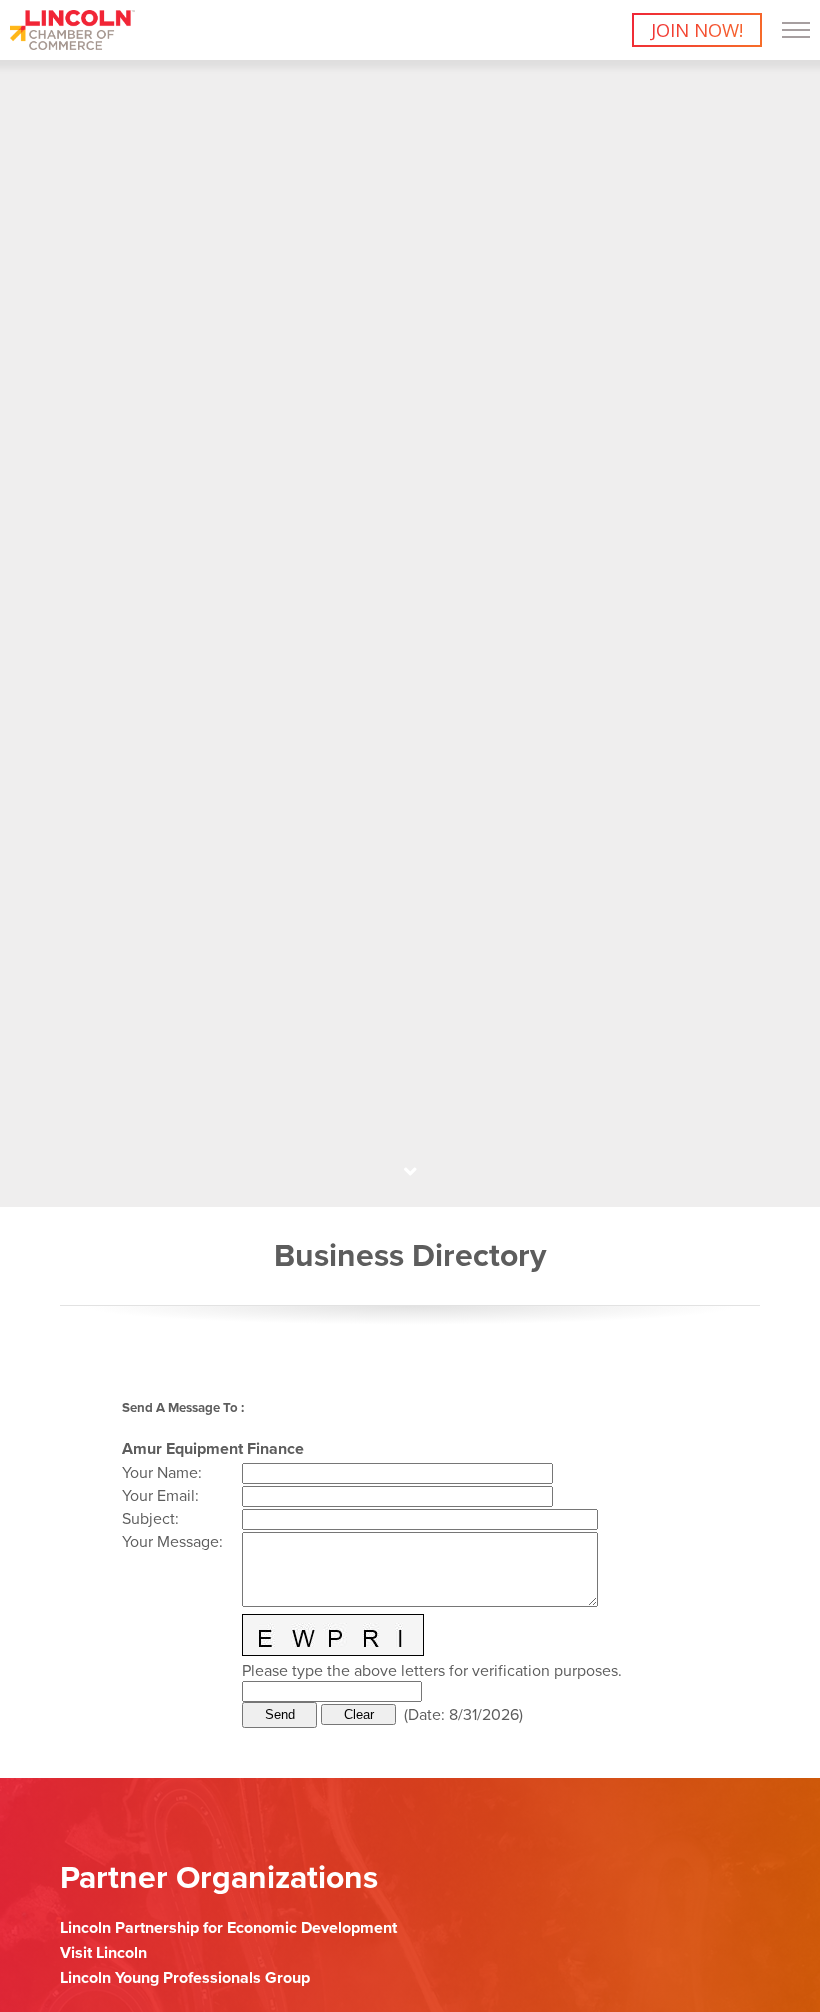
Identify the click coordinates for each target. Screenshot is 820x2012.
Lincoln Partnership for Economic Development (228, 1928)
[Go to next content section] (410, 1172)
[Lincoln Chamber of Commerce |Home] (72, 44)
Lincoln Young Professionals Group (185, 1978)
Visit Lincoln (103, 1953)
